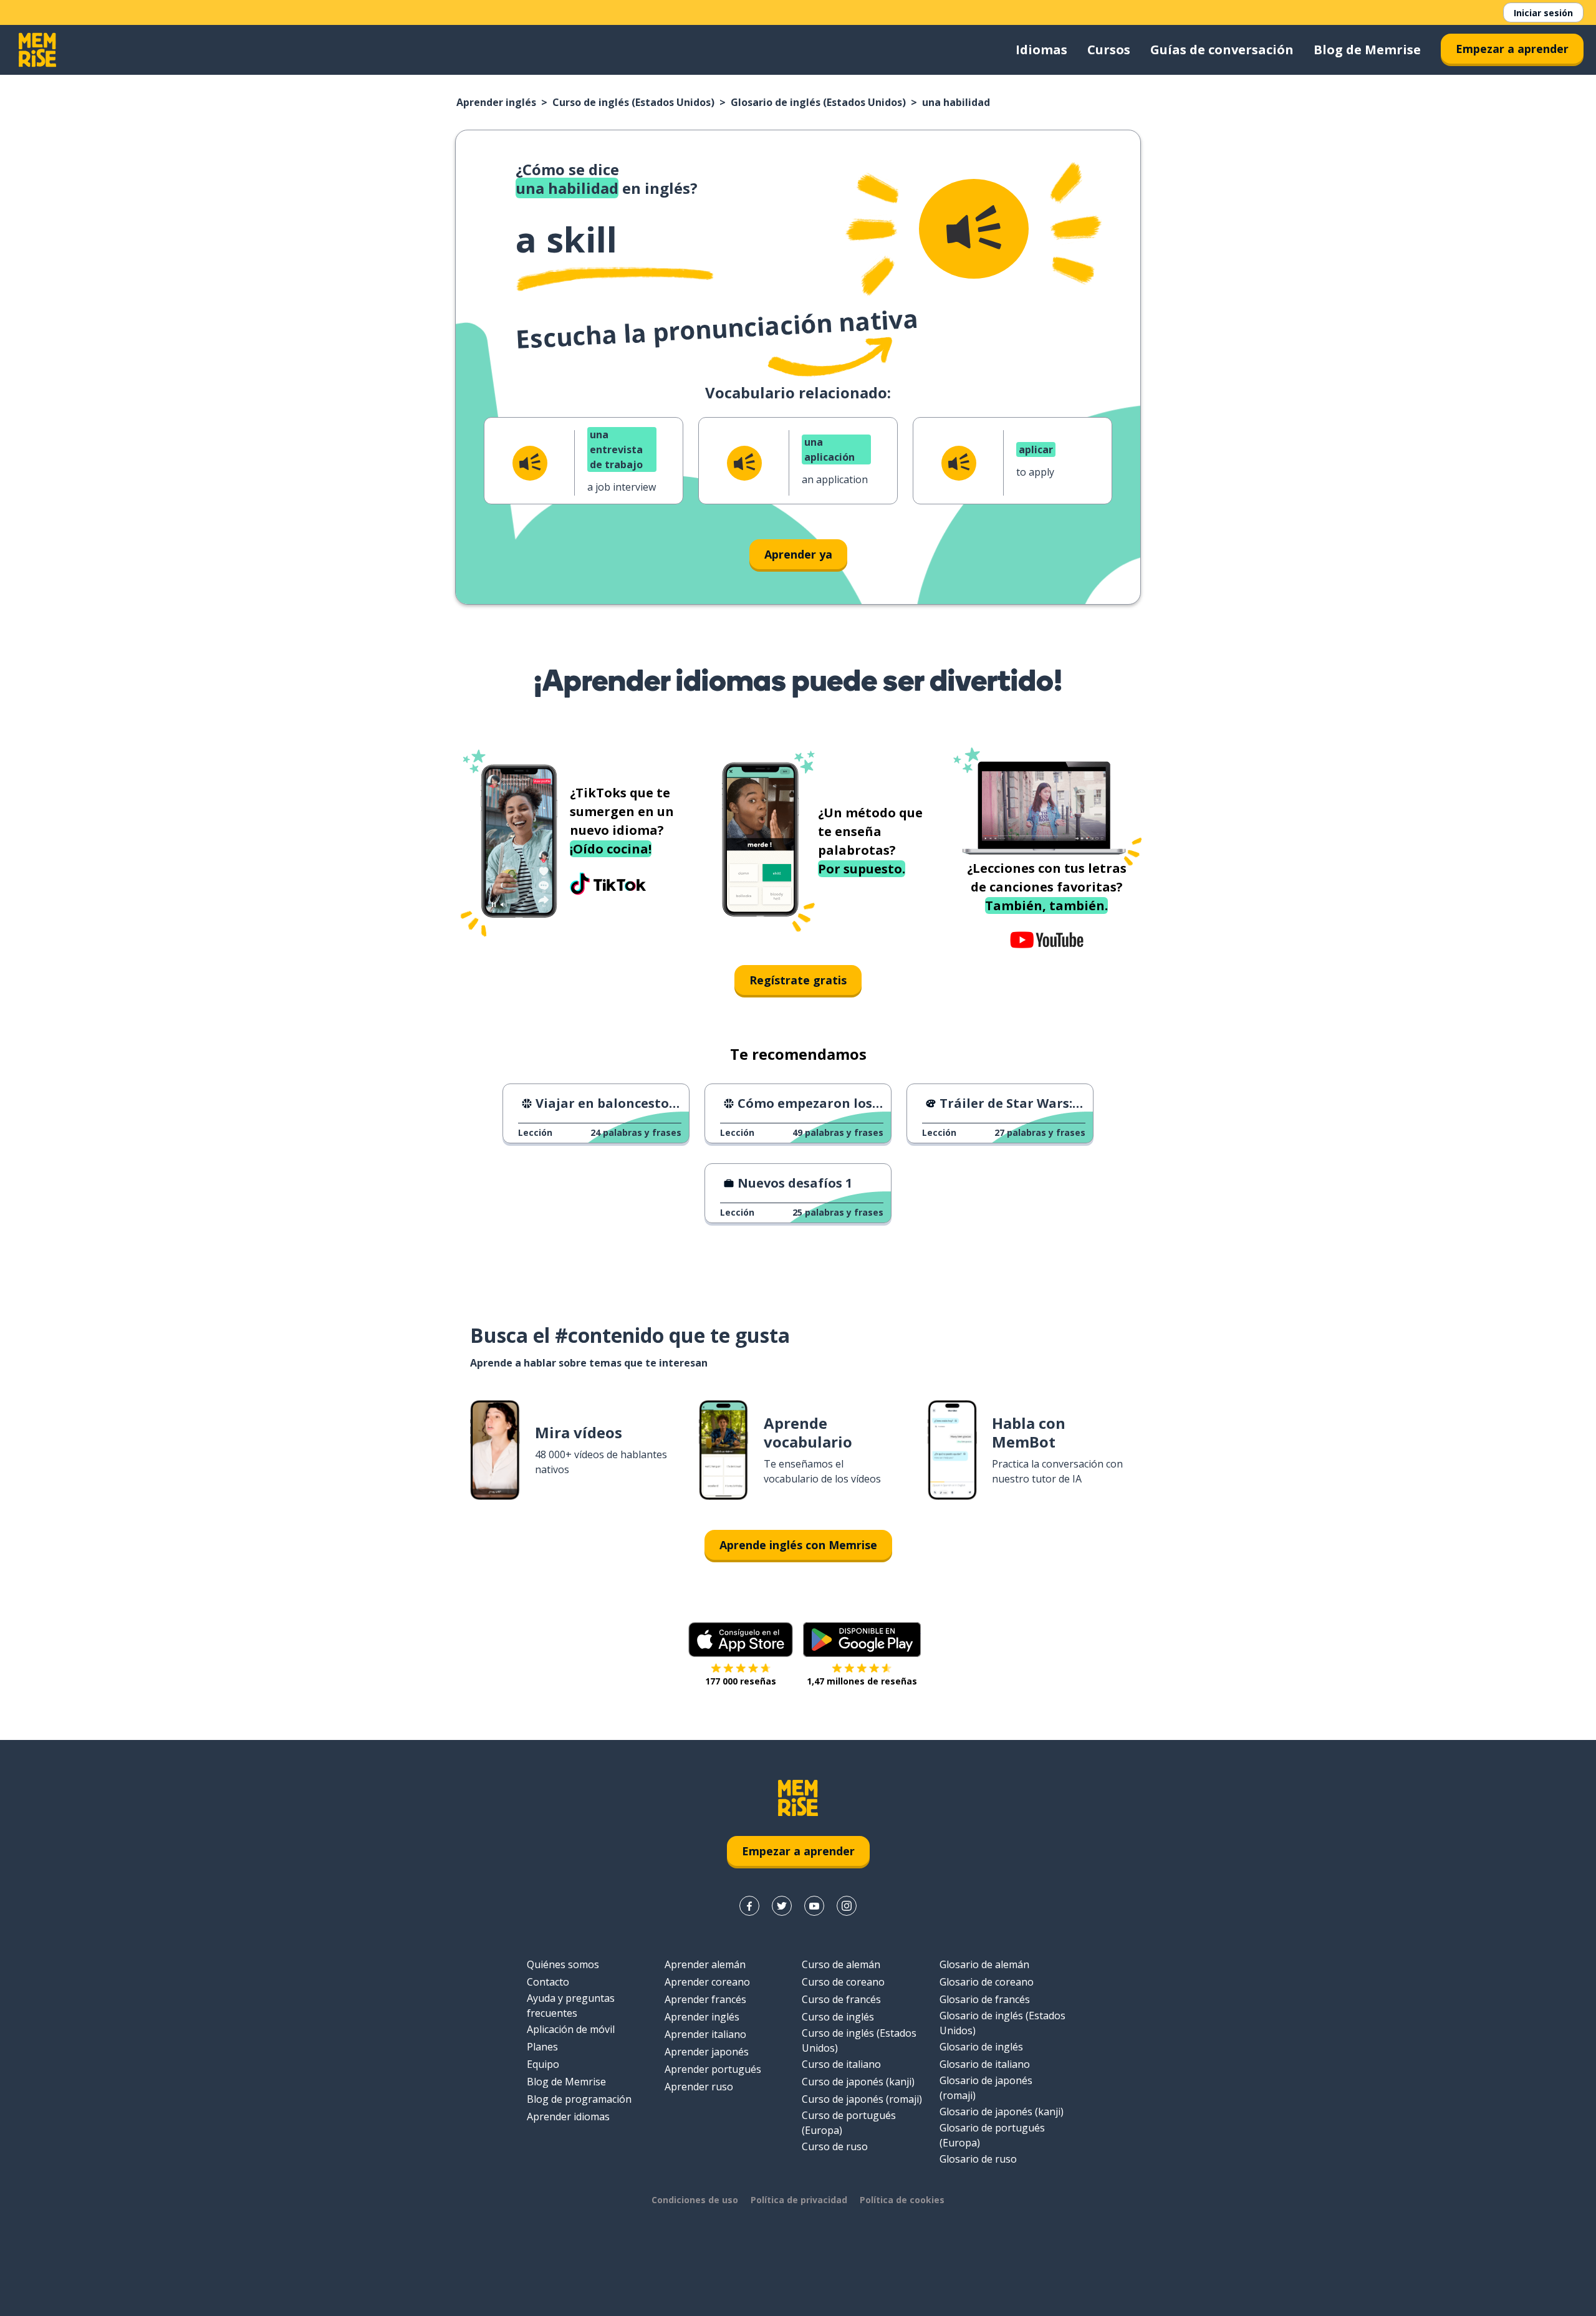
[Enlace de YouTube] (814, 1906)
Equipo (543, 2064)
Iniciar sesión (1543, 13)
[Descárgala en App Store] (741, 1640)
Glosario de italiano (985, 2064)
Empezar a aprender (1512, 49)
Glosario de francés (985, 1999)
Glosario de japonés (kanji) (1002, 2112)
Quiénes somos (563, 1964)
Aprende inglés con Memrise (798, 1545)
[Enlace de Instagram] (847, 1906)
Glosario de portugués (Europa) (992, 2135)
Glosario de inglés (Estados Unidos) (818, 102)
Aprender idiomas (568, 2117)
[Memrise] (37, 50)
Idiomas (1041, 50)
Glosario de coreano (987, 1982)
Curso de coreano (843, 1982)
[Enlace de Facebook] (749, 1906)
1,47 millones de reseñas (862, 1681)
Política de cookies (902, 2200)
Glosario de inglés (981, 2047)
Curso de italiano (841, 2064)
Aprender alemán (705, 1964)
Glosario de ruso (978, 2159)
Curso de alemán (841, 1964)
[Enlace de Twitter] (782, 1906)
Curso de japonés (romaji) (862, 2099)
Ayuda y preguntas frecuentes (571, 2006)
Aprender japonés (707, 2052)
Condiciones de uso (695, 2200)
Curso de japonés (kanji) (858, 2082)
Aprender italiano (705, 2034)
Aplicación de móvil (571, 2029)
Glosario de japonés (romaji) (986, 2088)
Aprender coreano (707, 1982)
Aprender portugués (713, 2069)
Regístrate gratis (798, 980)
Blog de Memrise (1367, 50)
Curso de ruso (835, 2146)
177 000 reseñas (741, 1681)
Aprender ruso (699, 2087)
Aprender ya (798, 554)
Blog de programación (579, 2099)
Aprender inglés (496, 102)
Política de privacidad (799, 2200)
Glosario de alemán (984, 1964)
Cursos (1109, 50)
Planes (542, 2047)
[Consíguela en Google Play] (862, 1640)
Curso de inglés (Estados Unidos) (633, 102)
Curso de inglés (838, 2017)
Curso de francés (841, 1999)
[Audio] (974, 229)
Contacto (548, 1982)
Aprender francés (705, 1999)
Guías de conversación (1222, 50)
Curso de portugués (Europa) (849, 2123)
